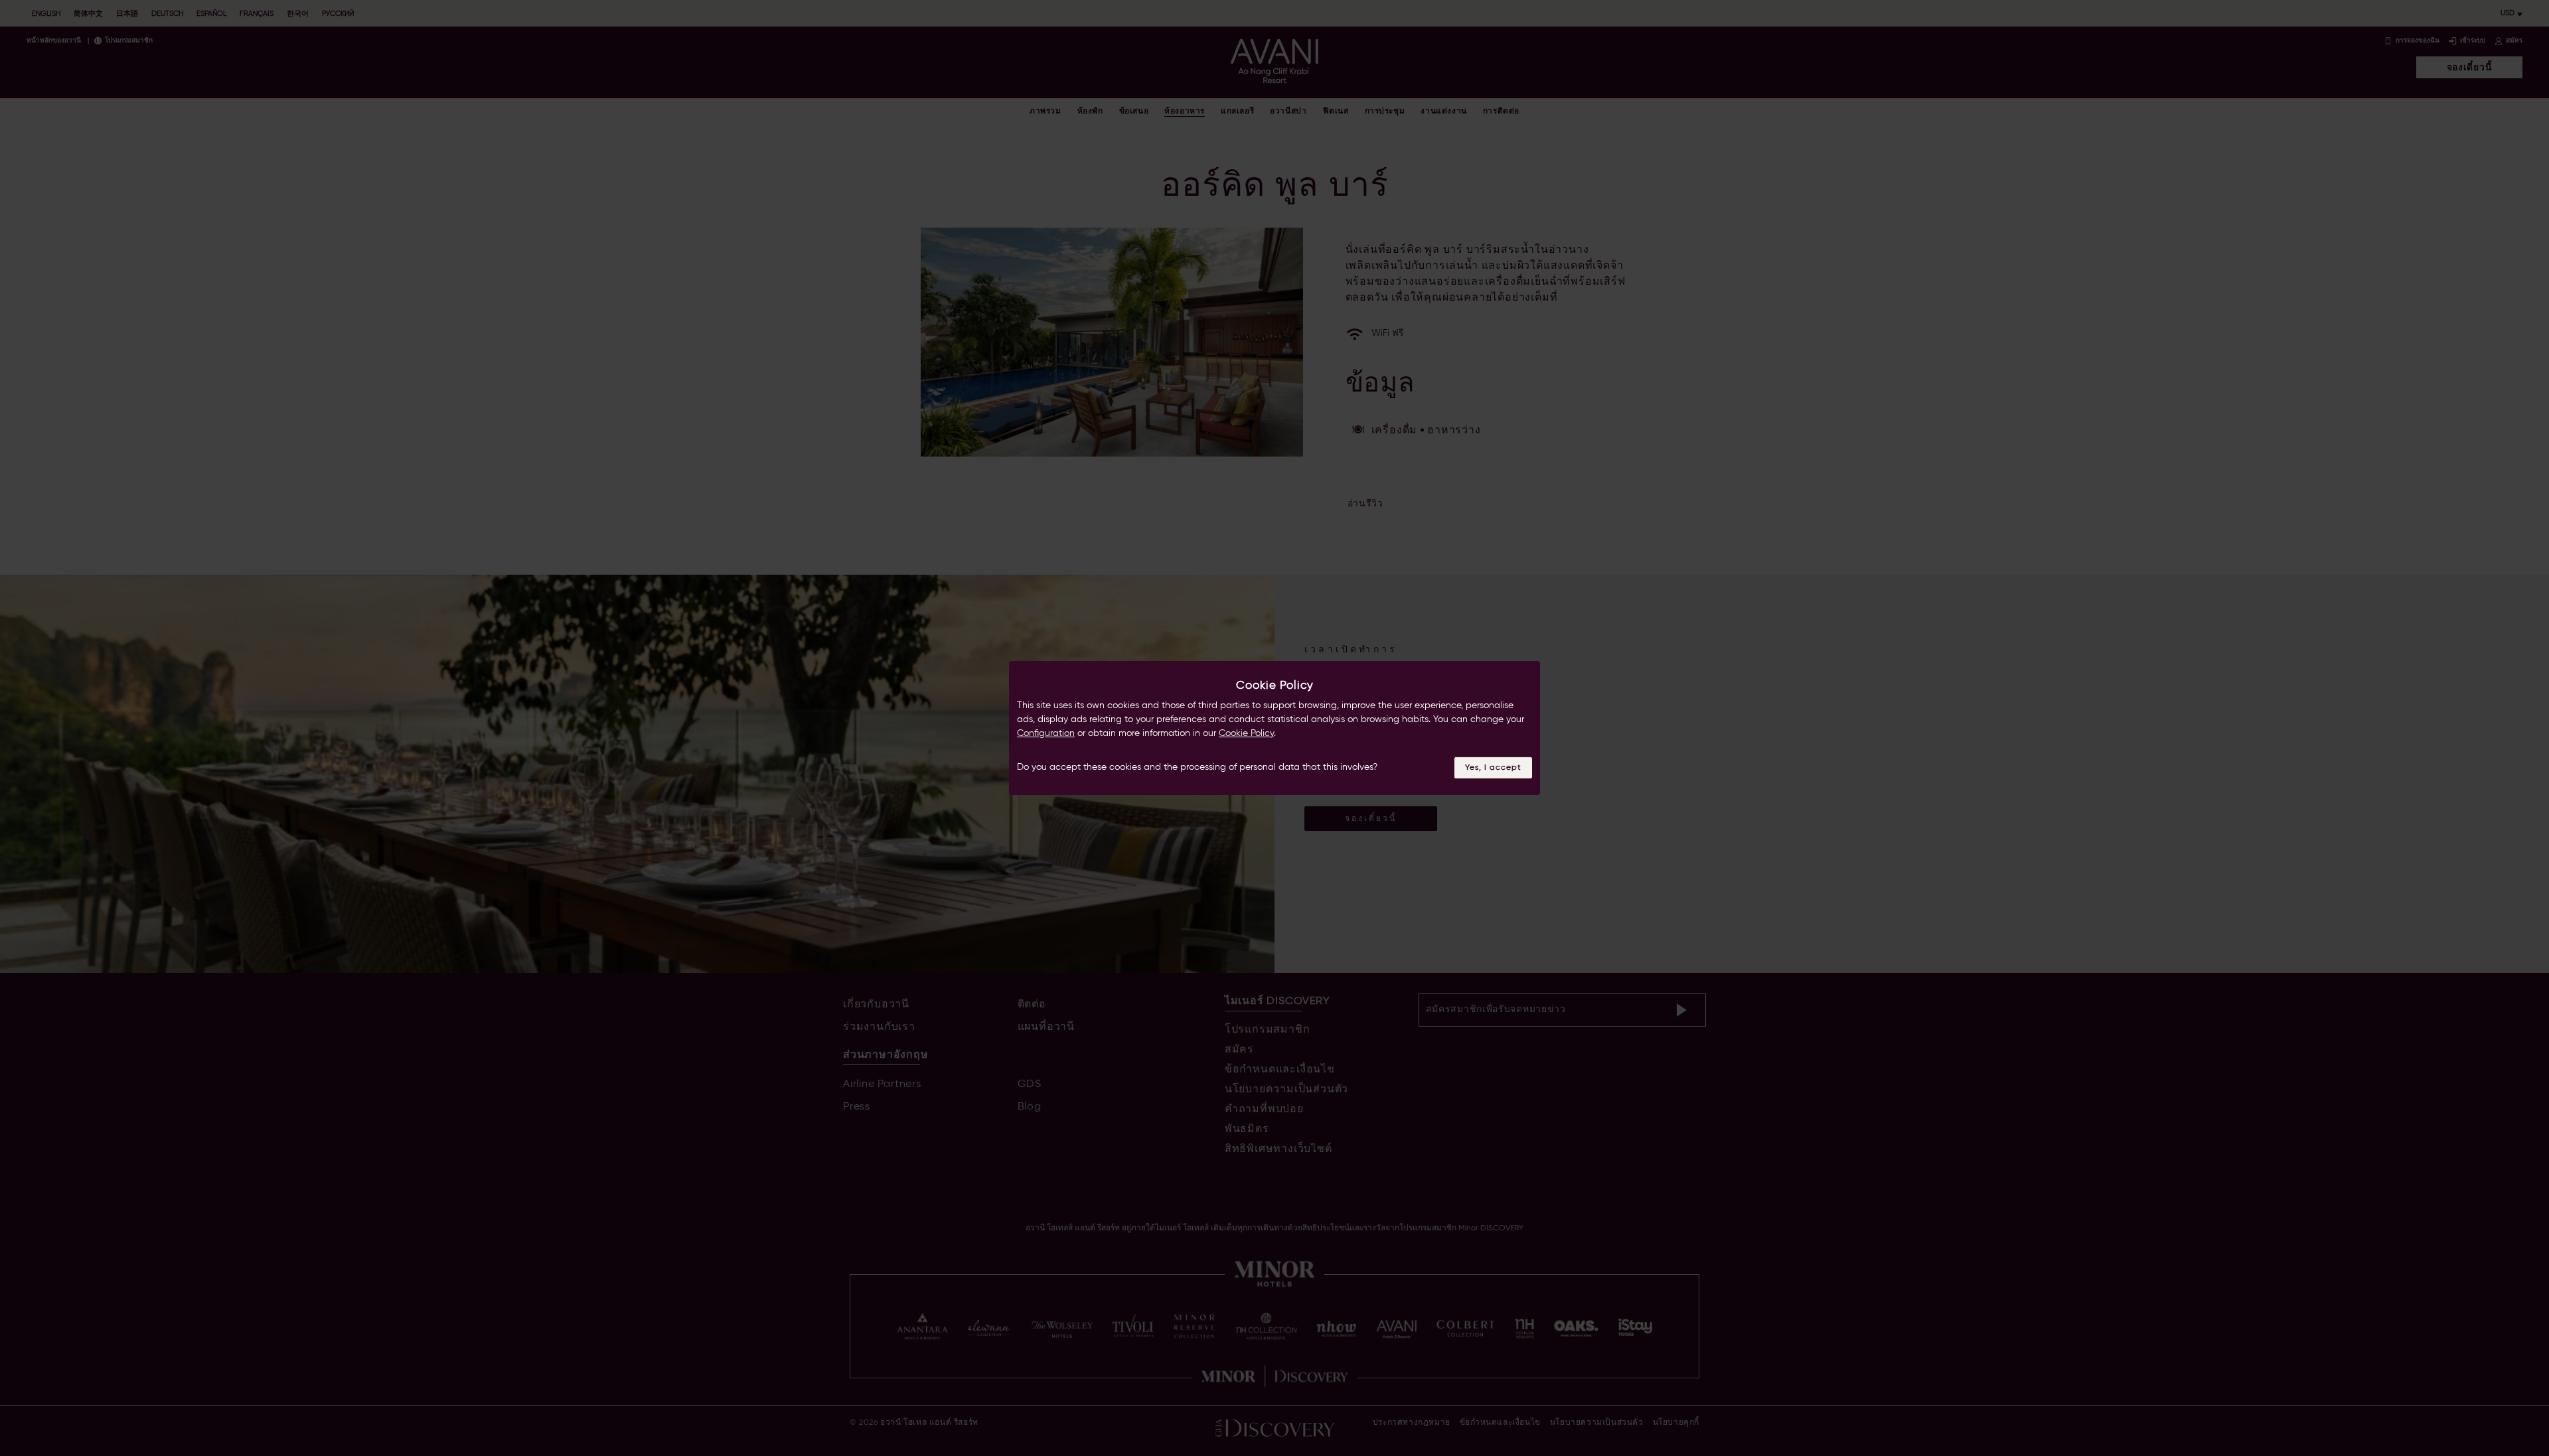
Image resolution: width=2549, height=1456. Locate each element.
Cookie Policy (1246, 733)
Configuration (1046, 733)
